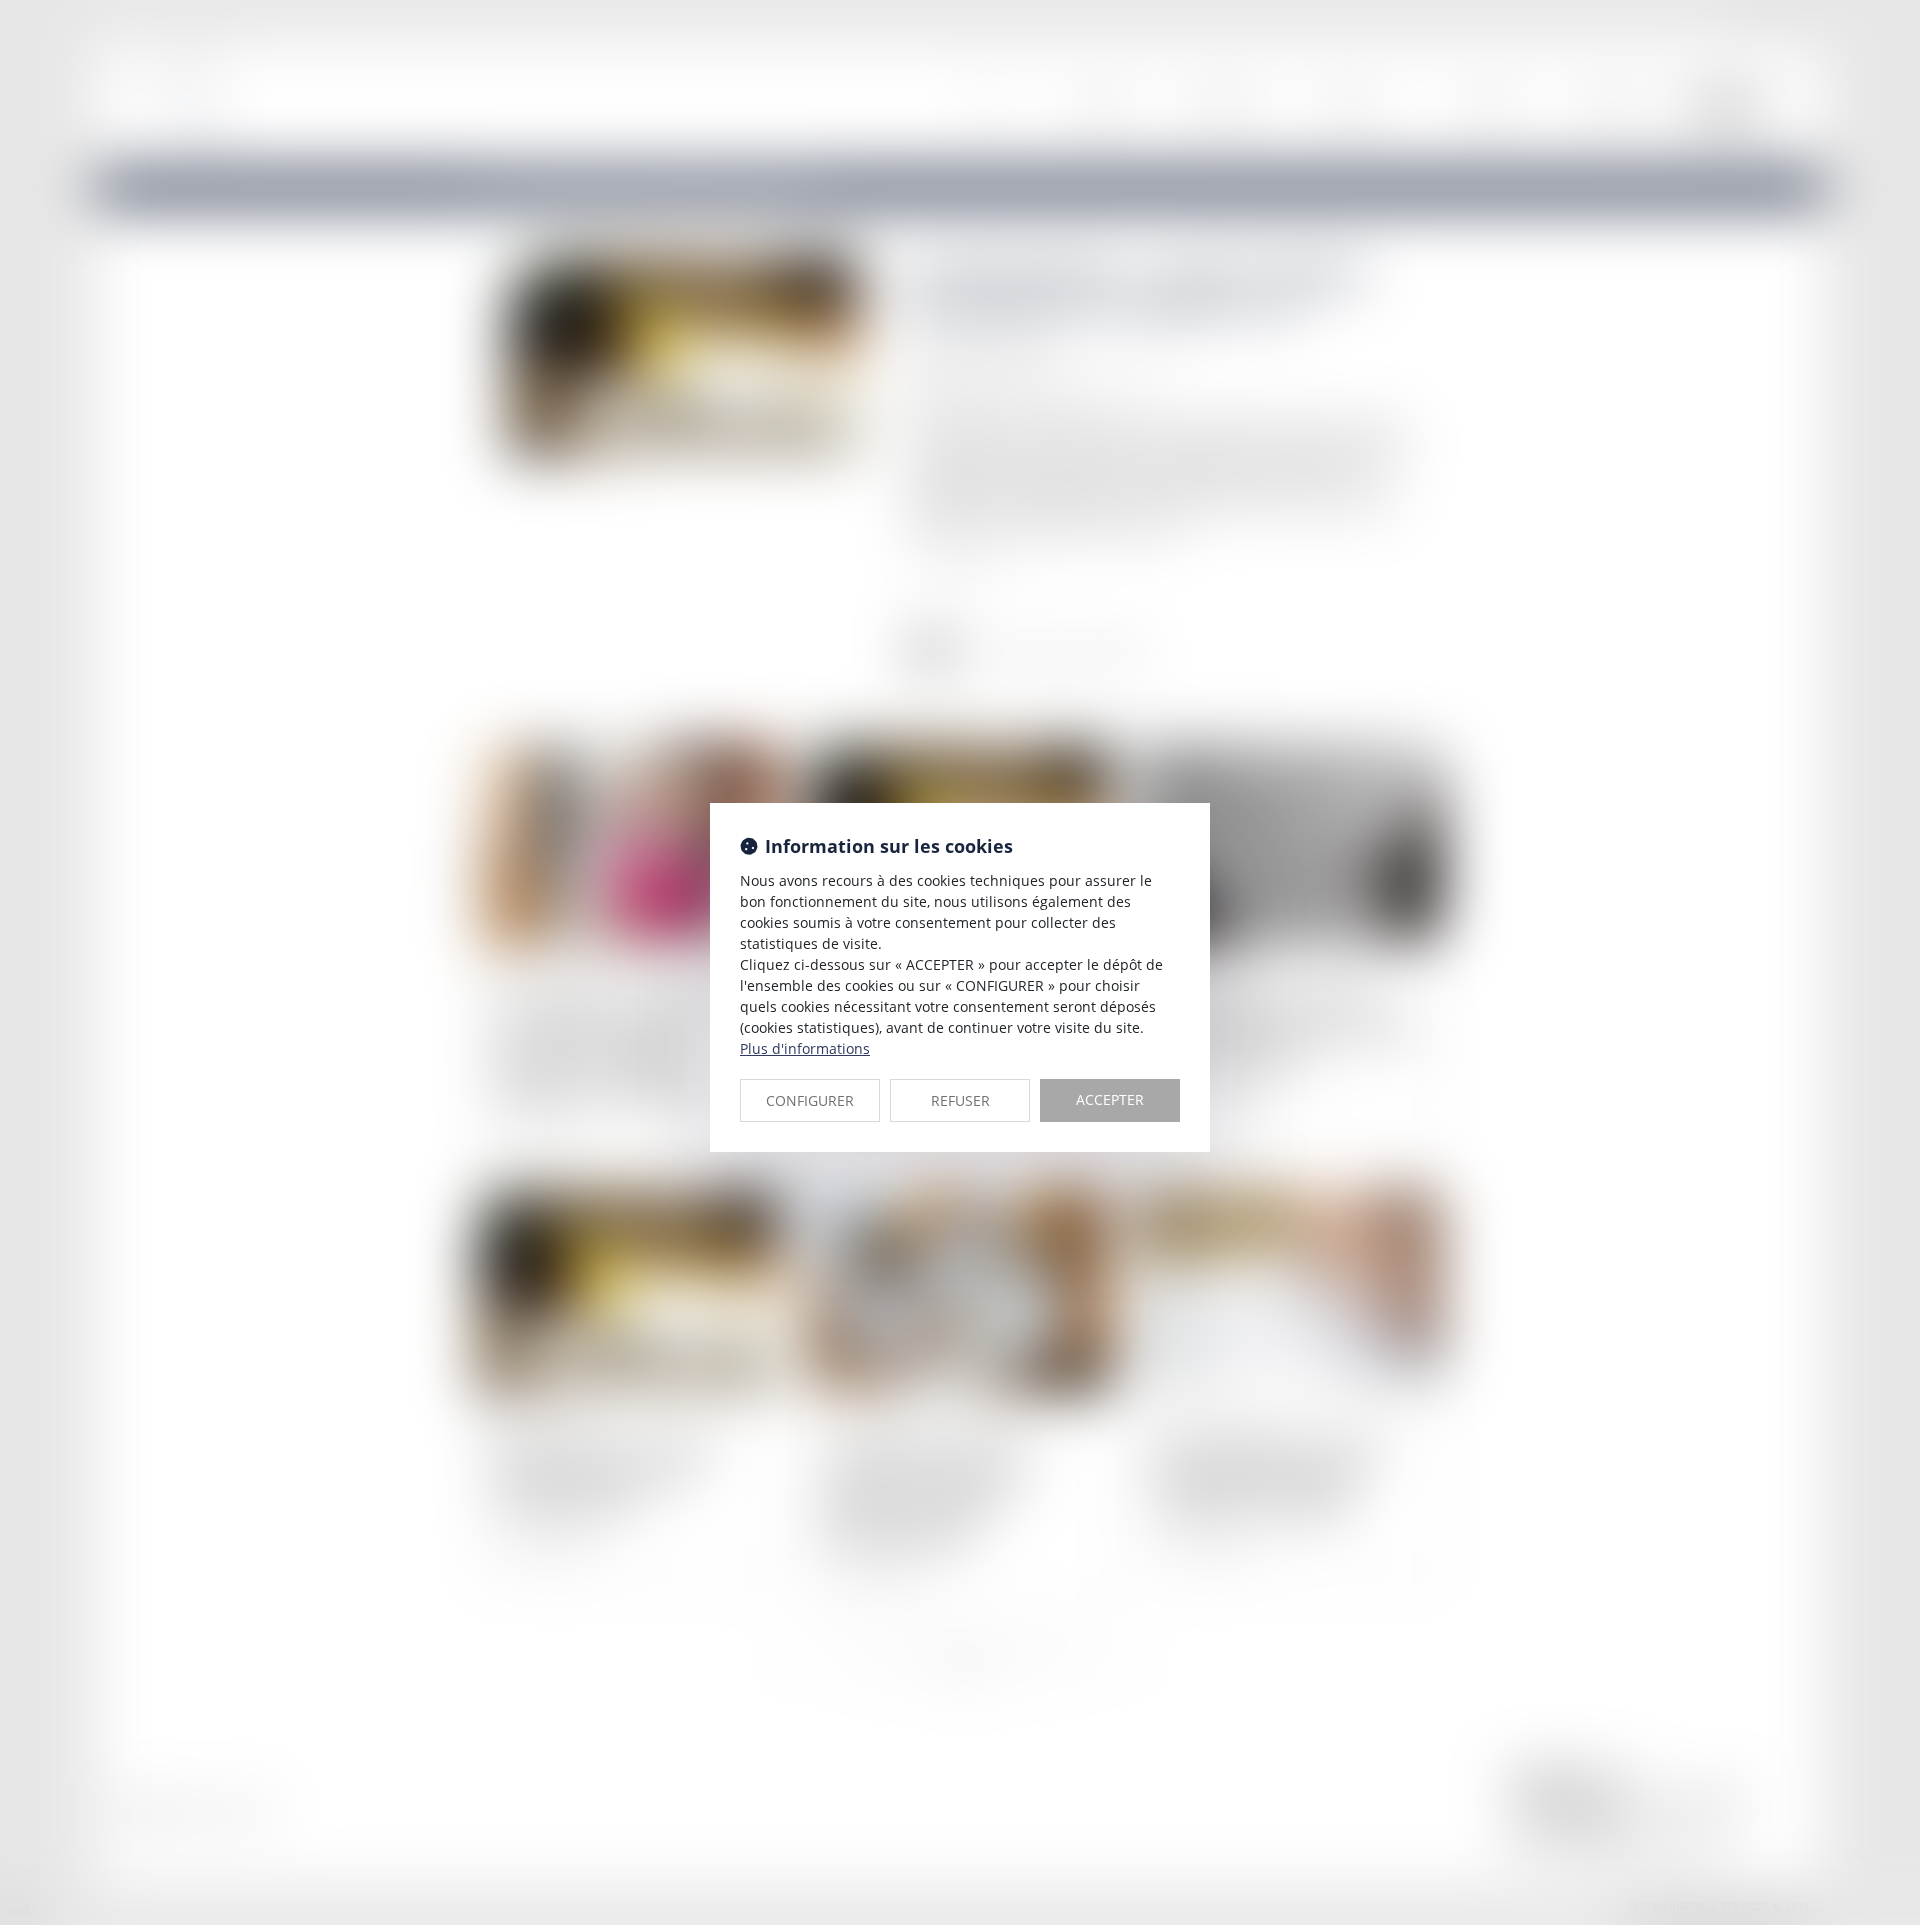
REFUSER (960, 1100)
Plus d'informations (805, 1048)
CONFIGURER (810, 1100)
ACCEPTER (1110, 1099)
